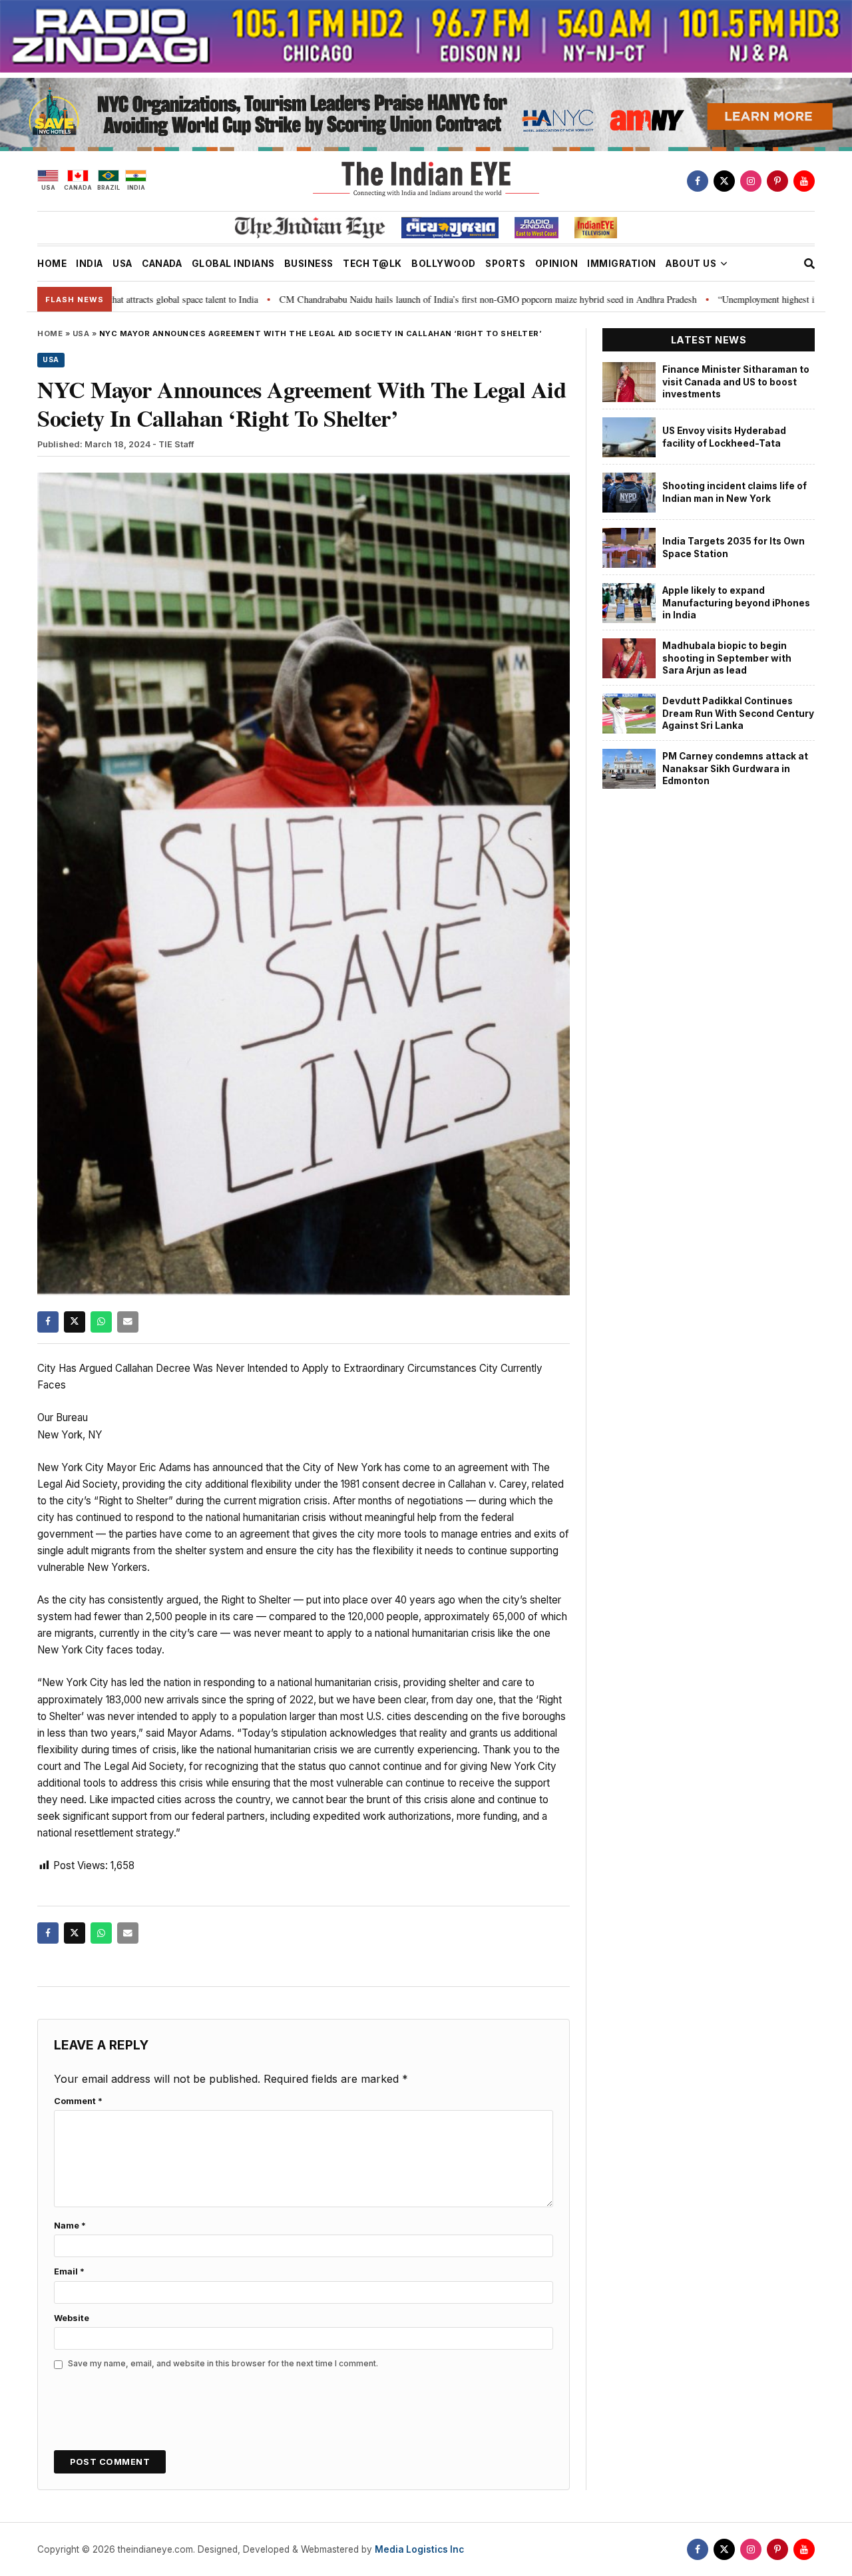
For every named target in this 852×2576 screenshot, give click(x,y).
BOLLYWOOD (444, 264)
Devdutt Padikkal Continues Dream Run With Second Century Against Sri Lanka (738, 713)
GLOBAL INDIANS (233, 264)
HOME (52, 264)
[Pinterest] (777, 181)
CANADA (162, 264)
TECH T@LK (372, 264)
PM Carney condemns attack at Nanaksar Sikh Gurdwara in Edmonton (735, 768)
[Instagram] (751, 181)
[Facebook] (698, 181)
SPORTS (505, 264)
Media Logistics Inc (419, 2549)
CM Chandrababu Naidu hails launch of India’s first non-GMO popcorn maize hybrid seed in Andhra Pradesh (393, 299)
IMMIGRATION (622, 264)
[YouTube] (804, 181)
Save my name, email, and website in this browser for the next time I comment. (223, 2363)
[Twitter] (724, 181)
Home (50, 333)
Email (69, 2271)
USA (122, 264)
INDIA (90, 264)
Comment (78, 2101)
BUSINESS (309, 264)
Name (70, 2226)
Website (72, 2318)
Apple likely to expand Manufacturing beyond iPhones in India (736, 603)
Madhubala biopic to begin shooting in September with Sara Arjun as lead (727, 658)
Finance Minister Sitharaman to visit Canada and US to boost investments (736, 382)
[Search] (809, 264)
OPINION (557, 264)
